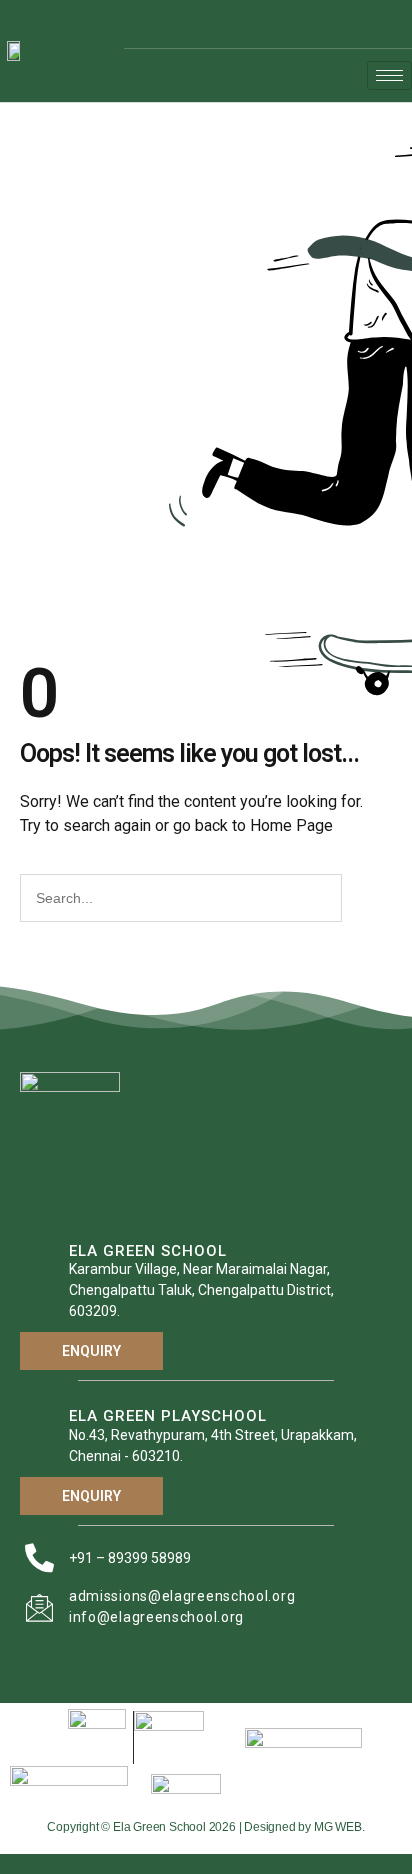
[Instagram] (328, 24)
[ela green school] (39, 1277)
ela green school (148, 1251)
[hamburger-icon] (389, 75)
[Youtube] (388, 24)
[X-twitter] (358, 24)
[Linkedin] (298, 24)
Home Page (291, 825)
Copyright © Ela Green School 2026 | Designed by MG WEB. (205, 1827)
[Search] (364, 898)
